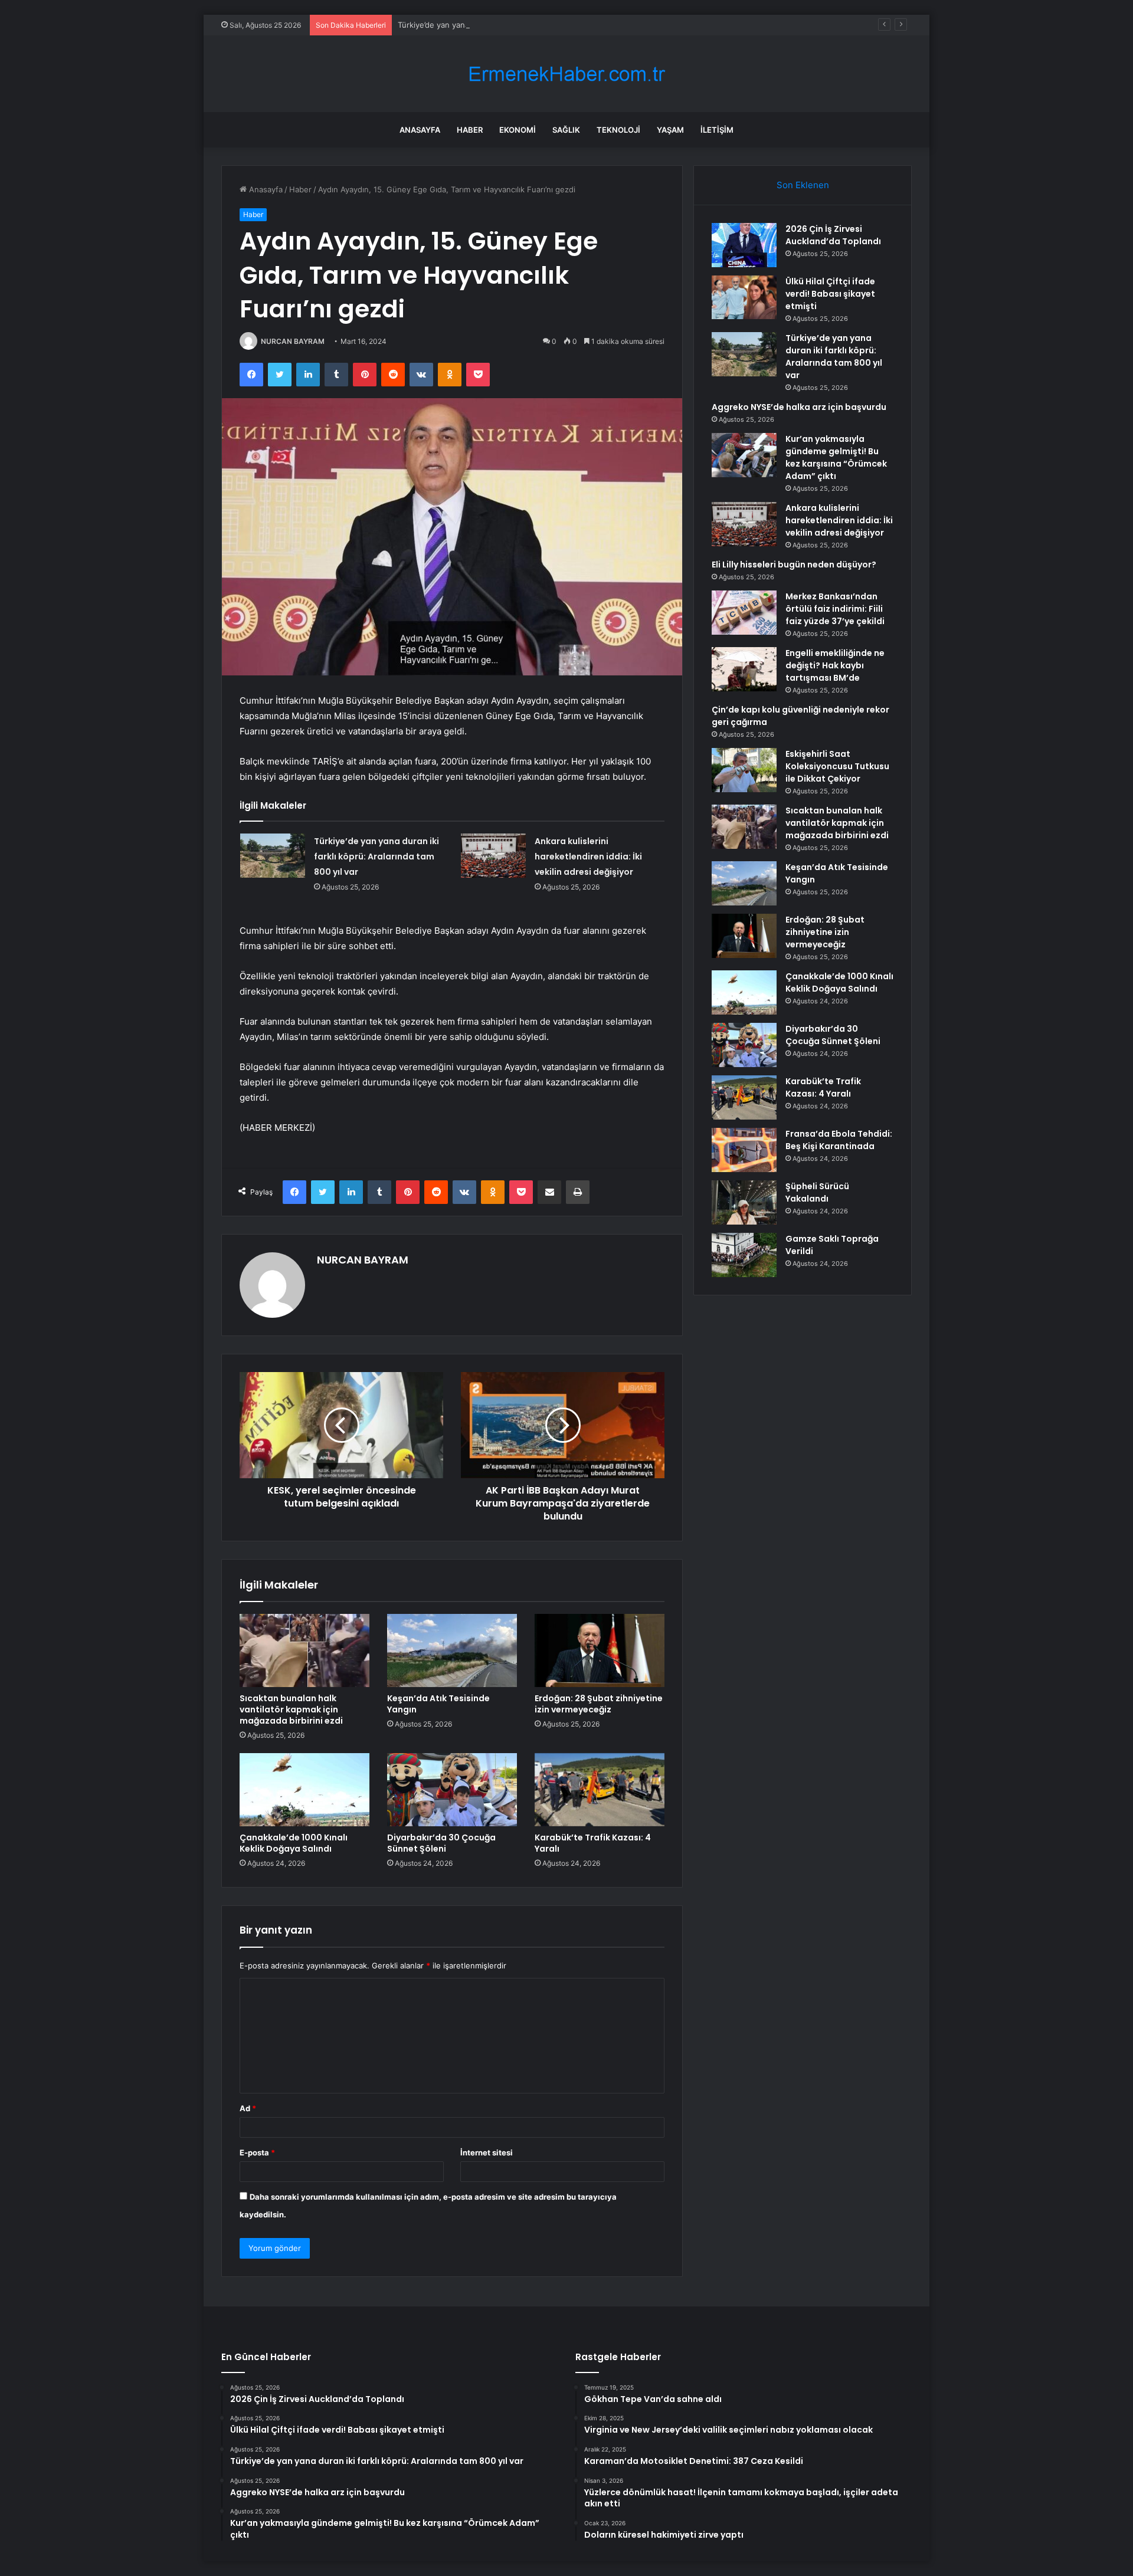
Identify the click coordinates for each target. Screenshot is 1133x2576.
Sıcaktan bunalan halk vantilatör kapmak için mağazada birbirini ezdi (291, 1709)
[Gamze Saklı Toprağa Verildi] (744, 1255)
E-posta (257, 2152)
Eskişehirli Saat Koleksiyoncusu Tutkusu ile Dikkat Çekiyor (837, 766)
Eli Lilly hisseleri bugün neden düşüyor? (794, 565)
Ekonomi (518, 130)
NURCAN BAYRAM (293, 341)
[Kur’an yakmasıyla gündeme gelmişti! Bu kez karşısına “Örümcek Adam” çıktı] (744, 455)
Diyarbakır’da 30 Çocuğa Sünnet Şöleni (441, 1843)
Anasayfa (420, 130)
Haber (470, 130)
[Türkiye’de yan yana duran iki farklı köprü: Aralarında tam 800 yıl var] (273, 856)
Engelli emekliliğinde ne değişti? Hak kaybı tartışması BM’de (835, 665)
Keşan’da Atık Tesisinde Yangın (438, 1704)
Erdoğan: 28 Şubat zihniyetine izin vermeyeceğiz (599, 1704)
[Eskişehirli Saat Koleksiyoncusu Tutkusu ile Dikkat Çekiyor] (744, 770)
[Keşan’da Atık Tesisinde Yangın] (452, 1650)
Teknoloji (618, 130)
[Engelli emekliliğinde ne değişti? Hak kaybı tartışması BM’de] (744, 669)
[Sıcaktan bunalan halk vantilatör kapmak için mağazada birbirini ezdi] (304, 1650)
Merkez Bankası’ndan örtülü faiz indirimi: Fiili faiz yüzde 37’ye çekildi (835, 609)
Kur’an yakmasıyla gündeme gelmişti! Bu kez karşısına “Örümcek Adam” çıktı (836, 457)
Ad (248, 2108)
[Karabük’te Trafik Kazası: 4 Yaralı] (600, 1790)
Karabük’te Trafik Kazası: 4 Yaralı (593, 1843)
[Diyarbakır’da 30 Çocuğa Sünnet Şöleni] (452, 1790)
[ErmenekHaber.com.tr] (566, 74)
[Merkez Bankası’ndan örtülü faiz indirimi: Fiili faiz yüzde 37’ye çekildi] (744, 613)
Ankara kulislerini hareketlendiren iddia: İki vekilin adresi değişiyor (588, 857)
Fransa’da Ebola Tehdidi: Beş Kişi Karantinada (839, 1140)
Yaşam (670, 130)
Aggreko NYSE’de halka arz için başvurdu (799, 407)
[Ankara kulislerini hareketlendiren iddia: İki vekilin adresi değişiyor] (493, 856)
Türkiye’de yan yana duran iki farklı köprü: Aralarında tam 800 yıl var (521, 25)
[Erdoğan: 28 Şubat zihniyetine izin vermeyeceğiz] (600, 1650)
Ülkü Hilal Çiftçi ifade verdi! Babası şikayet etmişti (830, 294)
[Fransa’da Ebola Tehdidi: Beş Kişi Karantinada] (744, 1150)
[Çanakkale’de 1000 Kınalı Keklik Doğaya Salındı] (304, 1790)
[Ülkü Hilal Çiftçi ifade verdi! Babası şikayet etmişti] (744, 297)
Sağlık (566, 130)
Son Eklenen (803, 185)
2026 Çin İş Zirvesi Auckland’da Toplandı (833, 235)
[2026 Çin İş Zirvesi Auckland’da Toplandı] (744, 245)
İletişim (717, 130)
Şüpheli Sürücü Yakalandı (817, 1192)
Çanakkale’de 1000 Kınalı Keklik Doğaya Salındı (294, 1843)
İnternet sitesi (487, 2152)
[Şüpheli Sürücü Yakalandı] (744, 1202)
